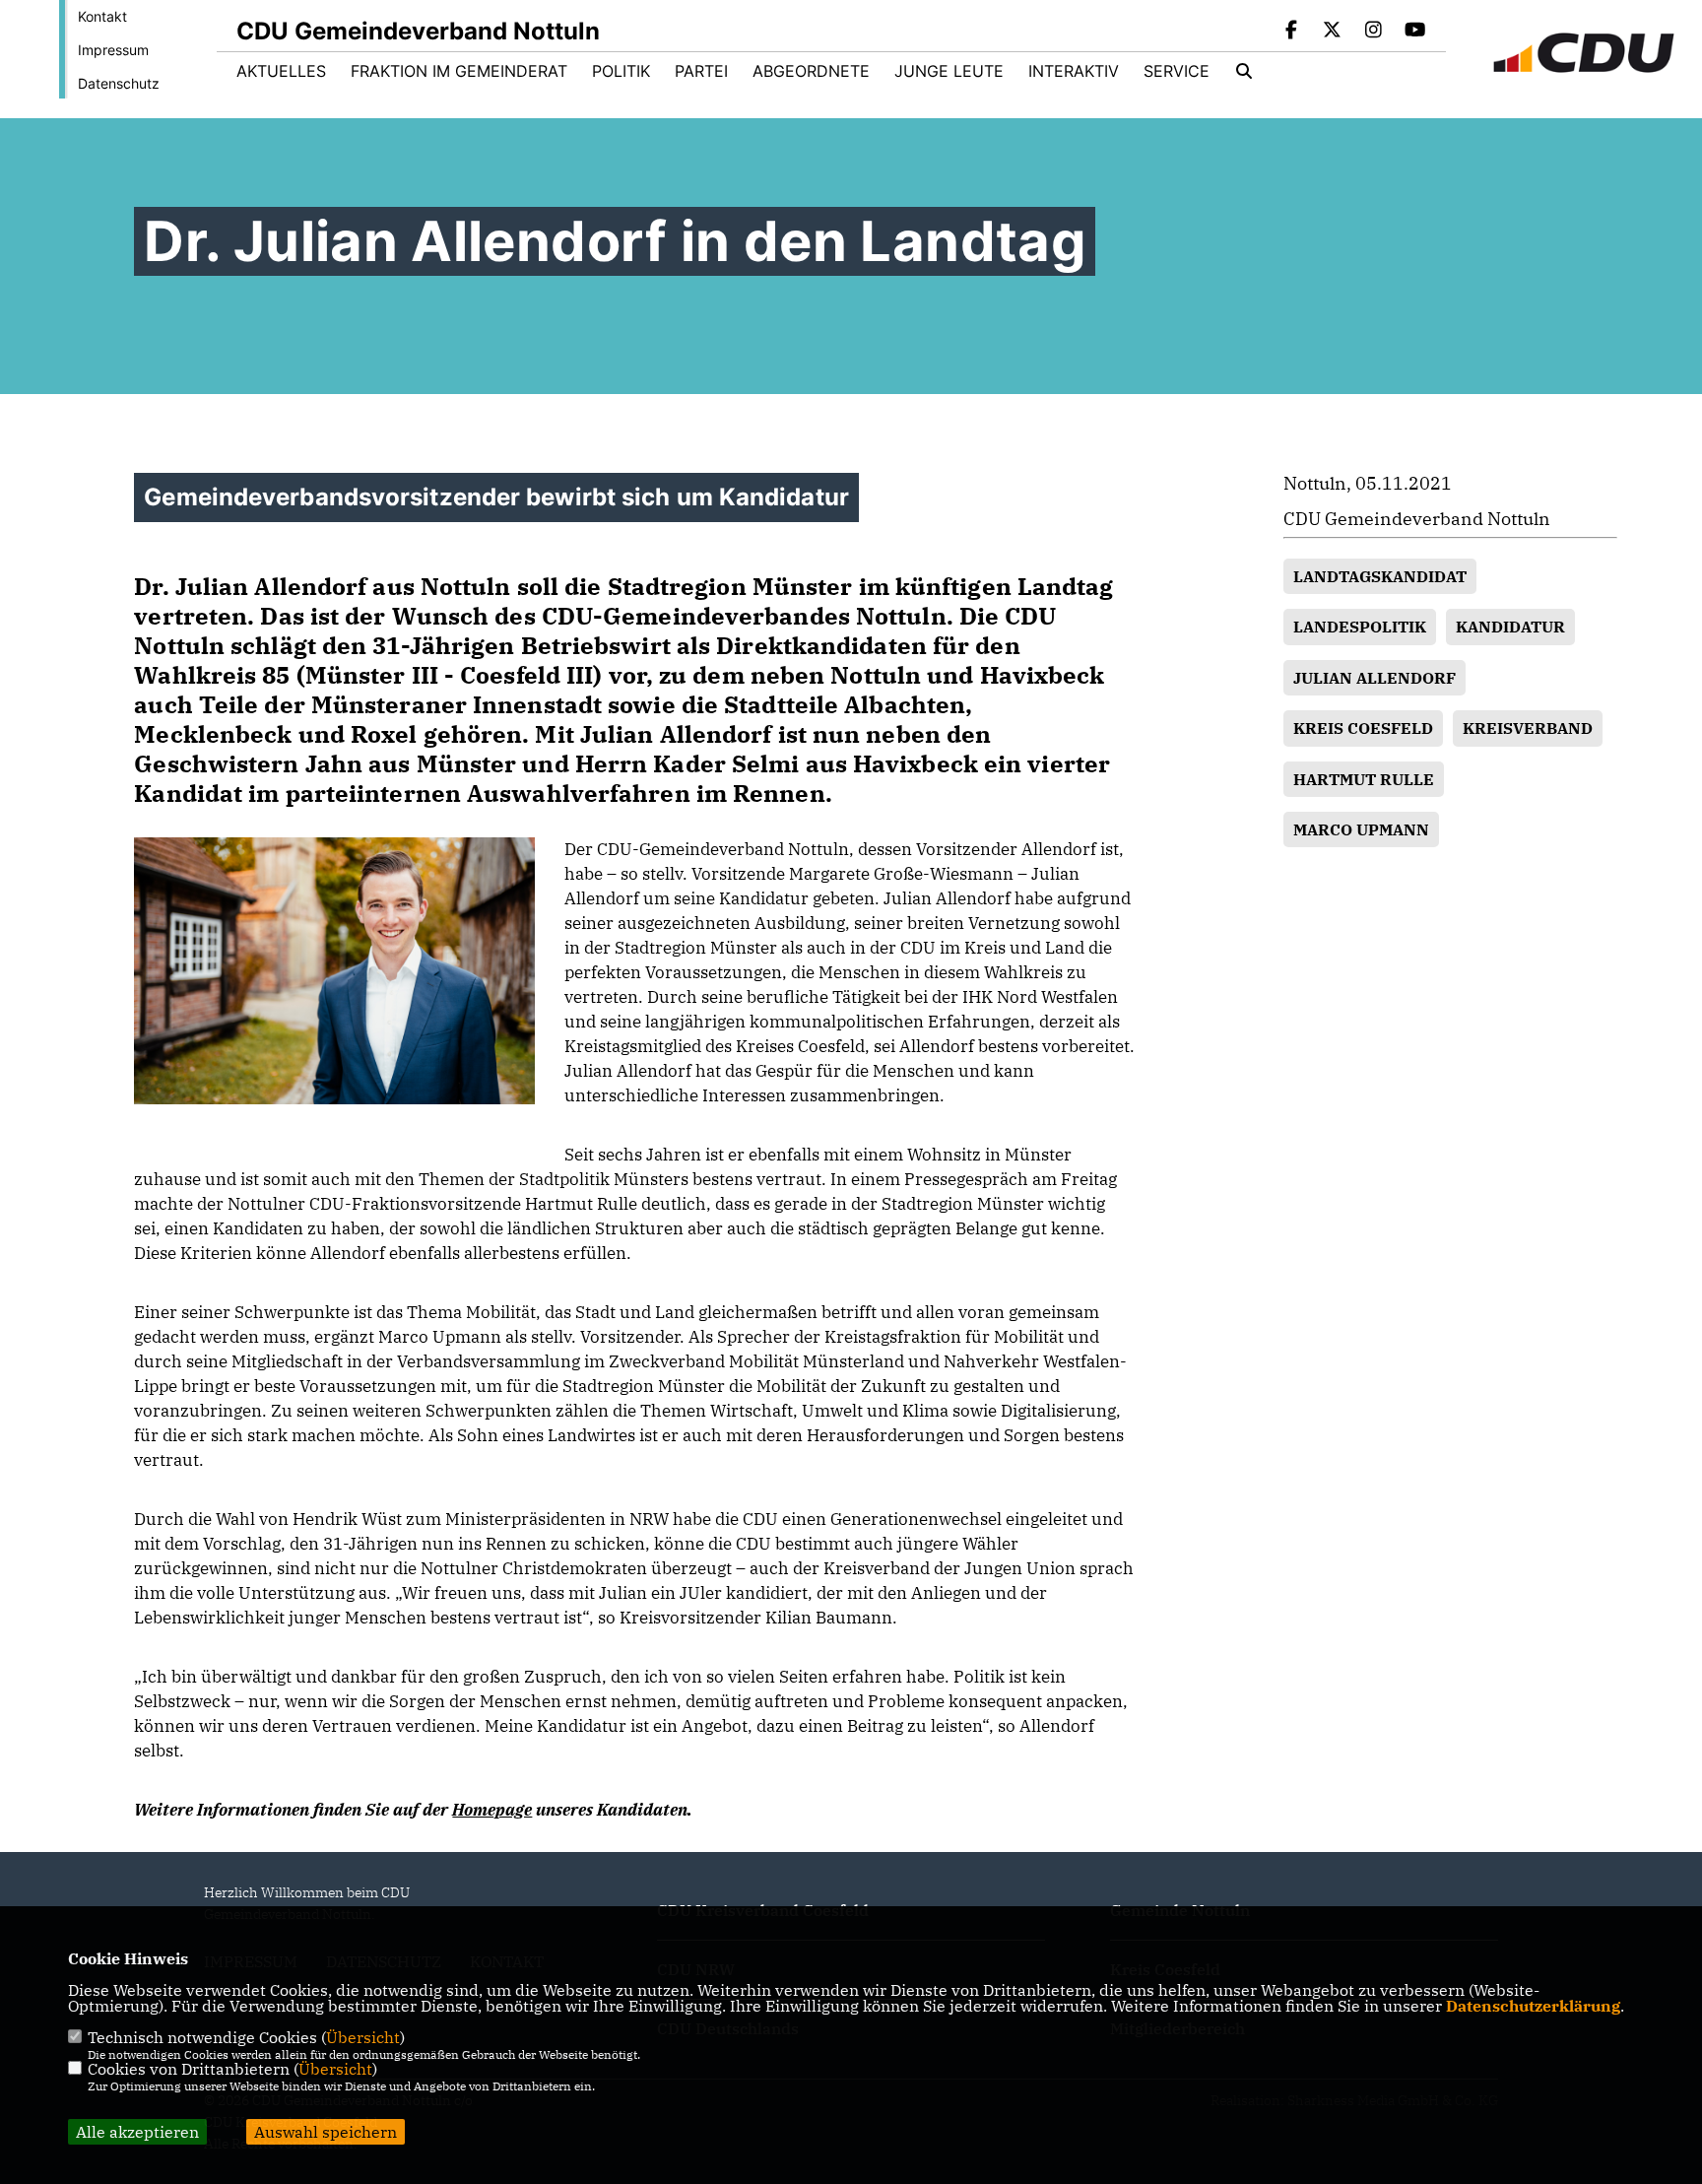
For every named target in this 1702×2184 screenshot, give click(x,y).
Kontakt (102, 16)
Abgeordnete (811, 71)
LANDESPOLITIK (1360, 627)
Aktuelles (281, 71)
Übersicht (363, 2037)
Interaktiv (1074, 71)
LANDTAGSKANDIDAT (1380, 576)
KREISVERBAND (1528, 728)
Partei (701, 71)
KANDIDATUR (1510, 627)
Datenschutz (119, 83)
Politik (621, 71)
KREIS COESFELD (1363, 728)
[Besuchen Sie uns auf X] (1333, 32)
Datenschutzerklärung (1533, 2006)
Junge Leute (949, 71)
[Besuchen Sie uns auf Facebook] (1291, 32)
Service (1177, 71)
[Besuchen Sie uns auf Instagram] (1374, 32)
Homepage (492, 1810)
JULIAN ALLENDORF (1375, 678)
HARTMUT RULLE (1364, 779)
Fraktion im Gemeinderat (459, 71)
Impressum (113, 50)
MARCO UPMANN (1361, 829)
